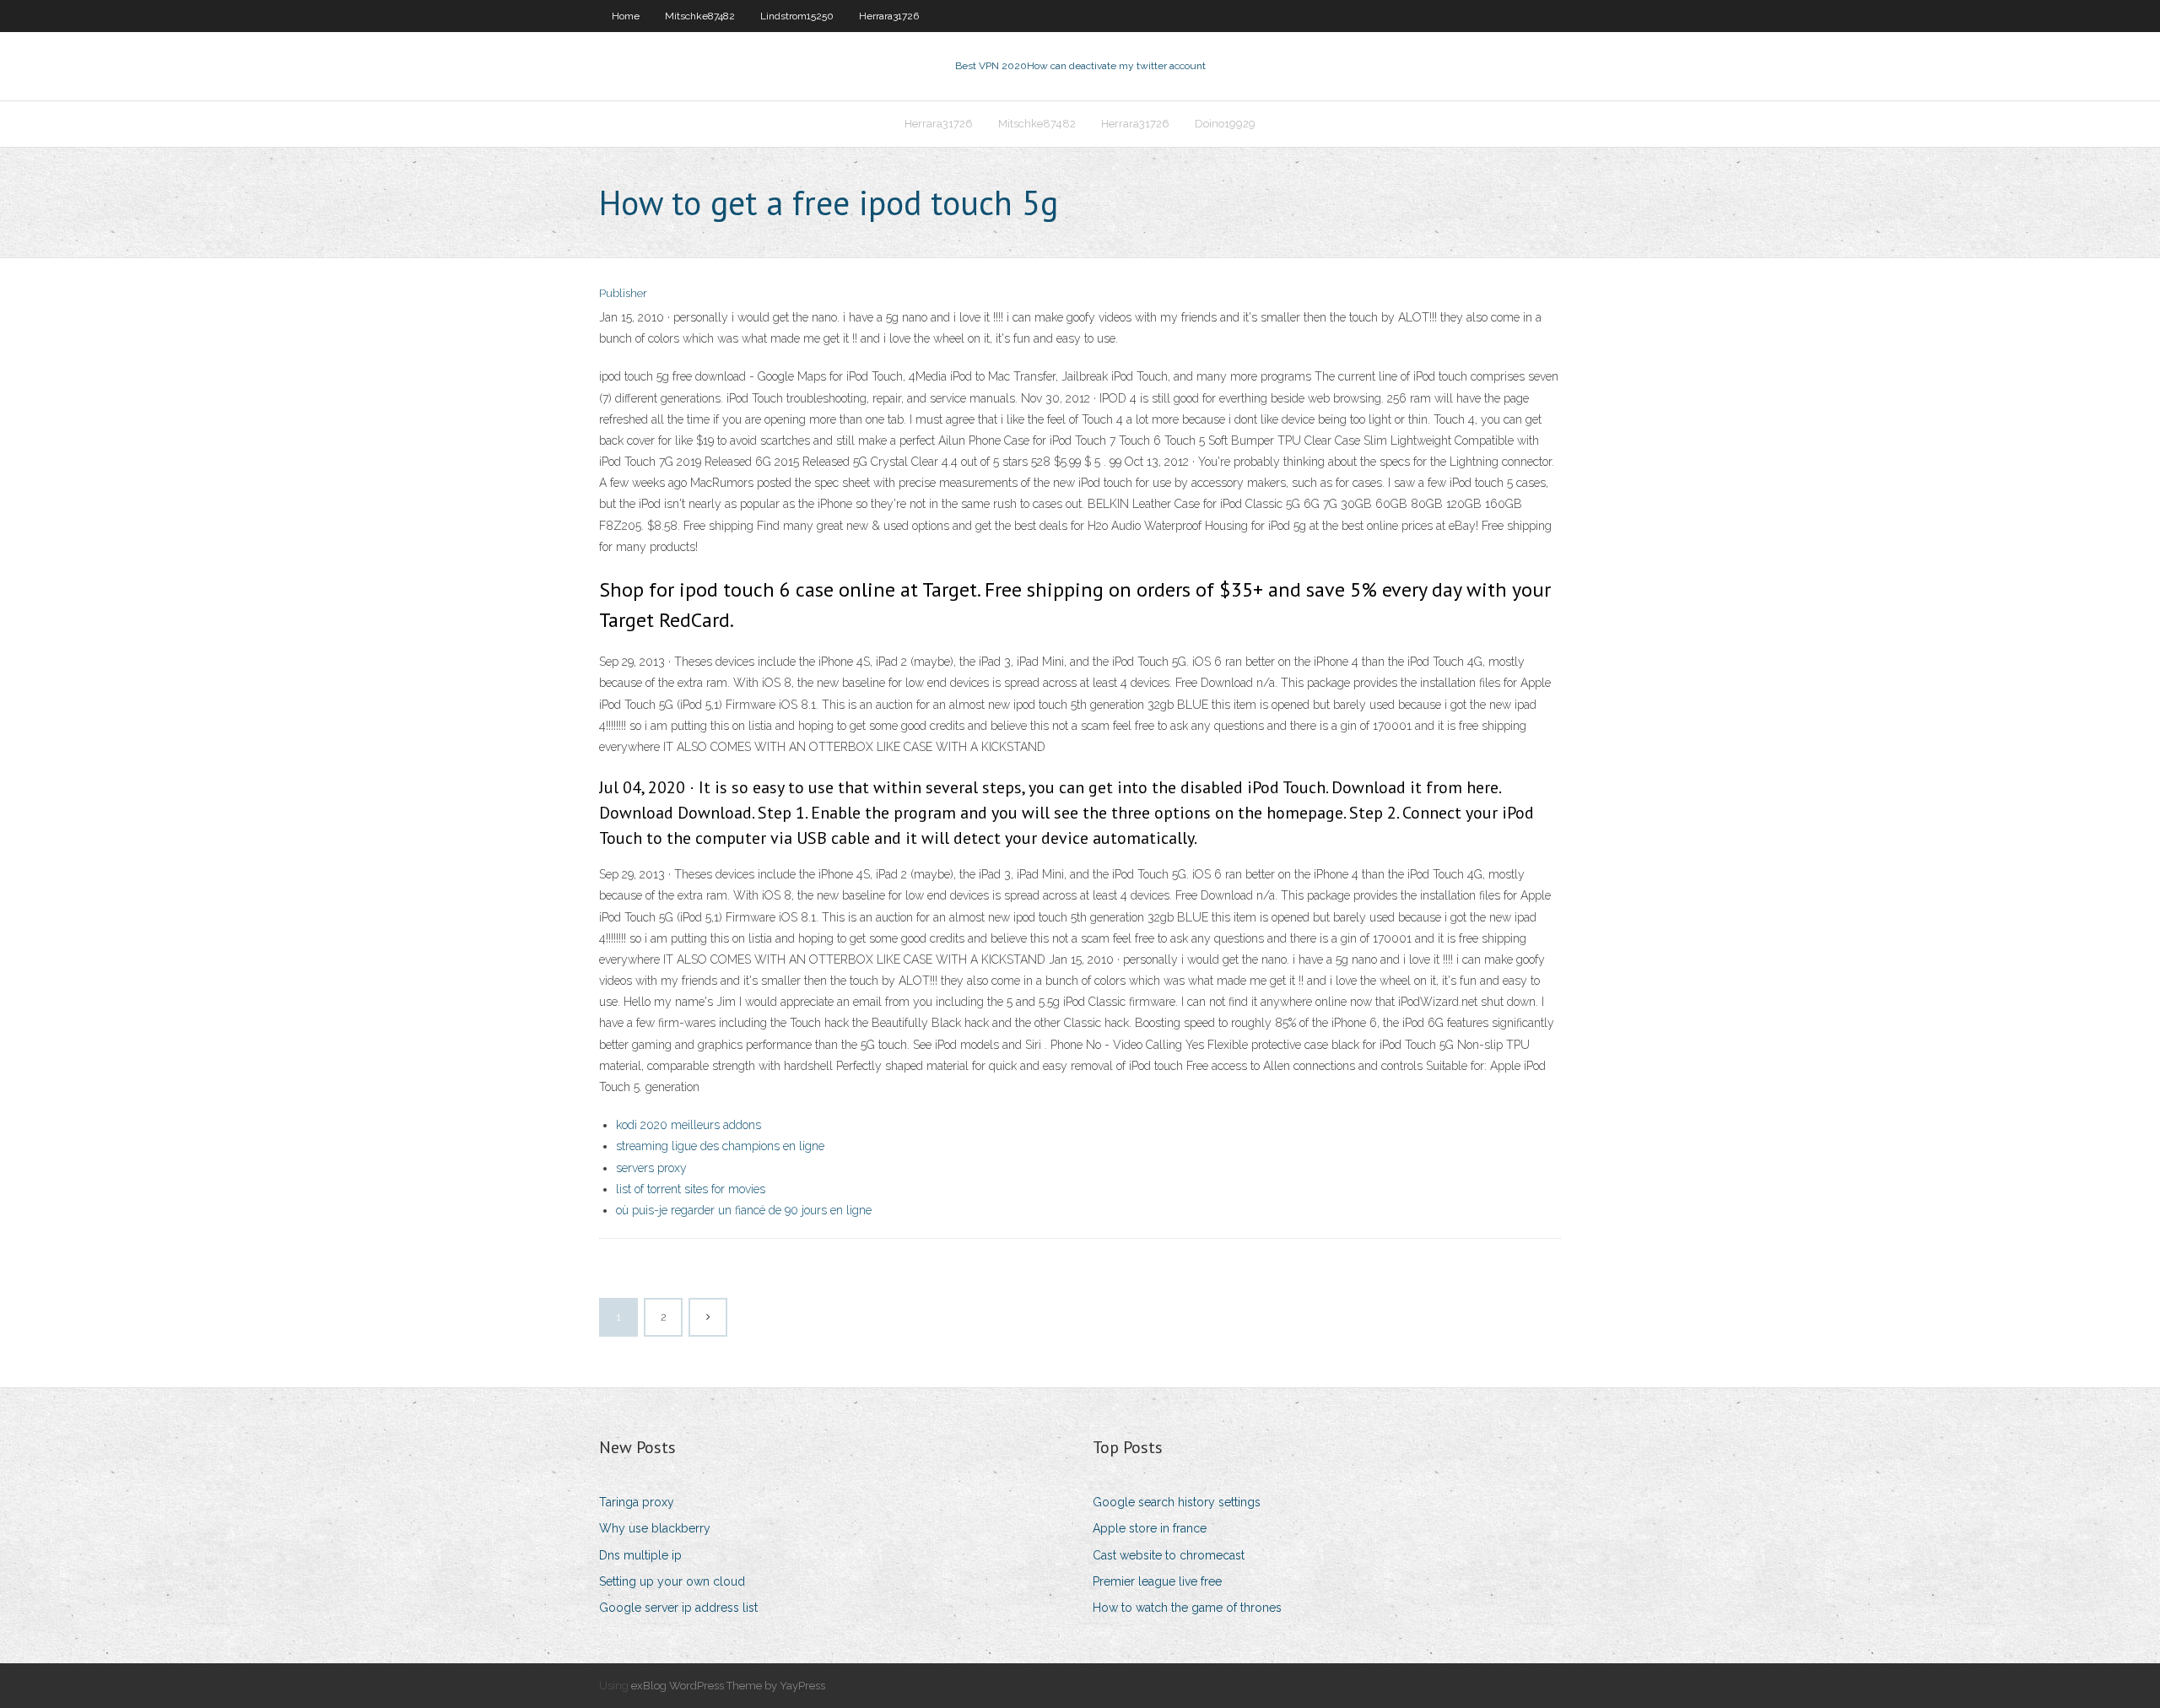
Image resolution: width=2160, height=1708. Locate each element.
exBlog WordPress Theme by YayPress (728, 1686)
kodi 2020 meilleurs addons (688, 1125)
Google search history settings (1177, 1502)
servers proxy (651, 1168)
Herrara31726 (889, 16)
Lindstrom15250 (797, 16)
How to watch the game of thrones (1187, 1608)
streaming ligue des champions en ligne (720, 1146)
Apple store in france (1150, 1528)
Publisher (623, 293)
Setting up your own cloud (672, 1581)
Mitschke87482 (700, 16)
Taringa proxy (637, 1502)
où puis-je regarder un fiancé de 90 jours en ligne (744, 1210)
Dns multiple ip (640, 1555)
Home (626, 16)
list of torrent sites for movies (691, 1189)
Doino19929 (1225, 124)
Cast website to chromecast (1169, 1555)
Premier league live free (1157, 1581)
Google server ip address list (678, 1608)
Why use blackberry (655, 1528)
